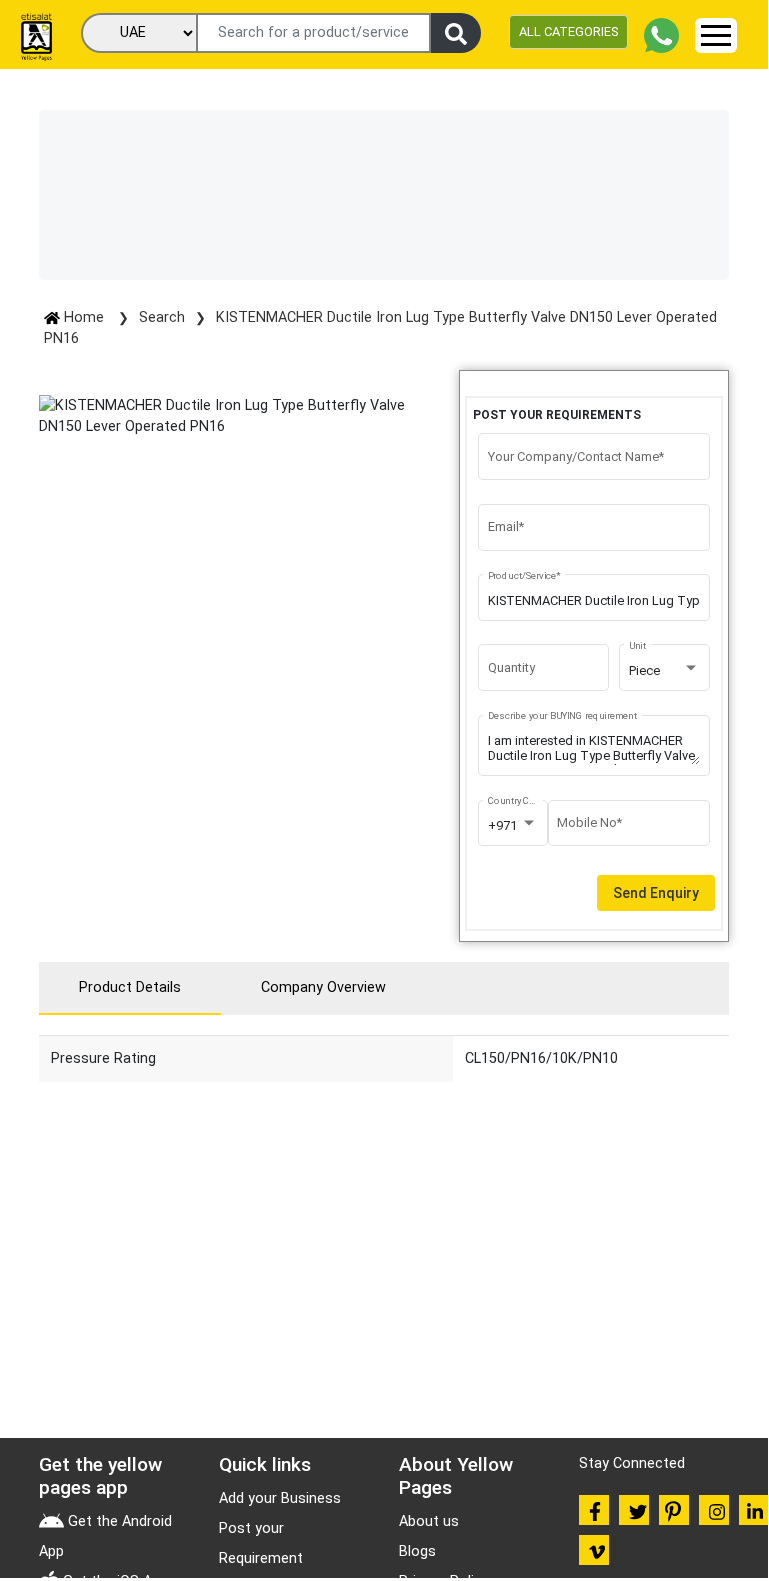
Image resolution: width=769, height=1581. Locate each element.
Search (162, 317)
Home (84, 317)
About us (429, 1521)
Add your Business (280, 1498)
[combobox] (665, 671)
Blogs (417, 1551)
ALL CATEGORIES (568, 31)
